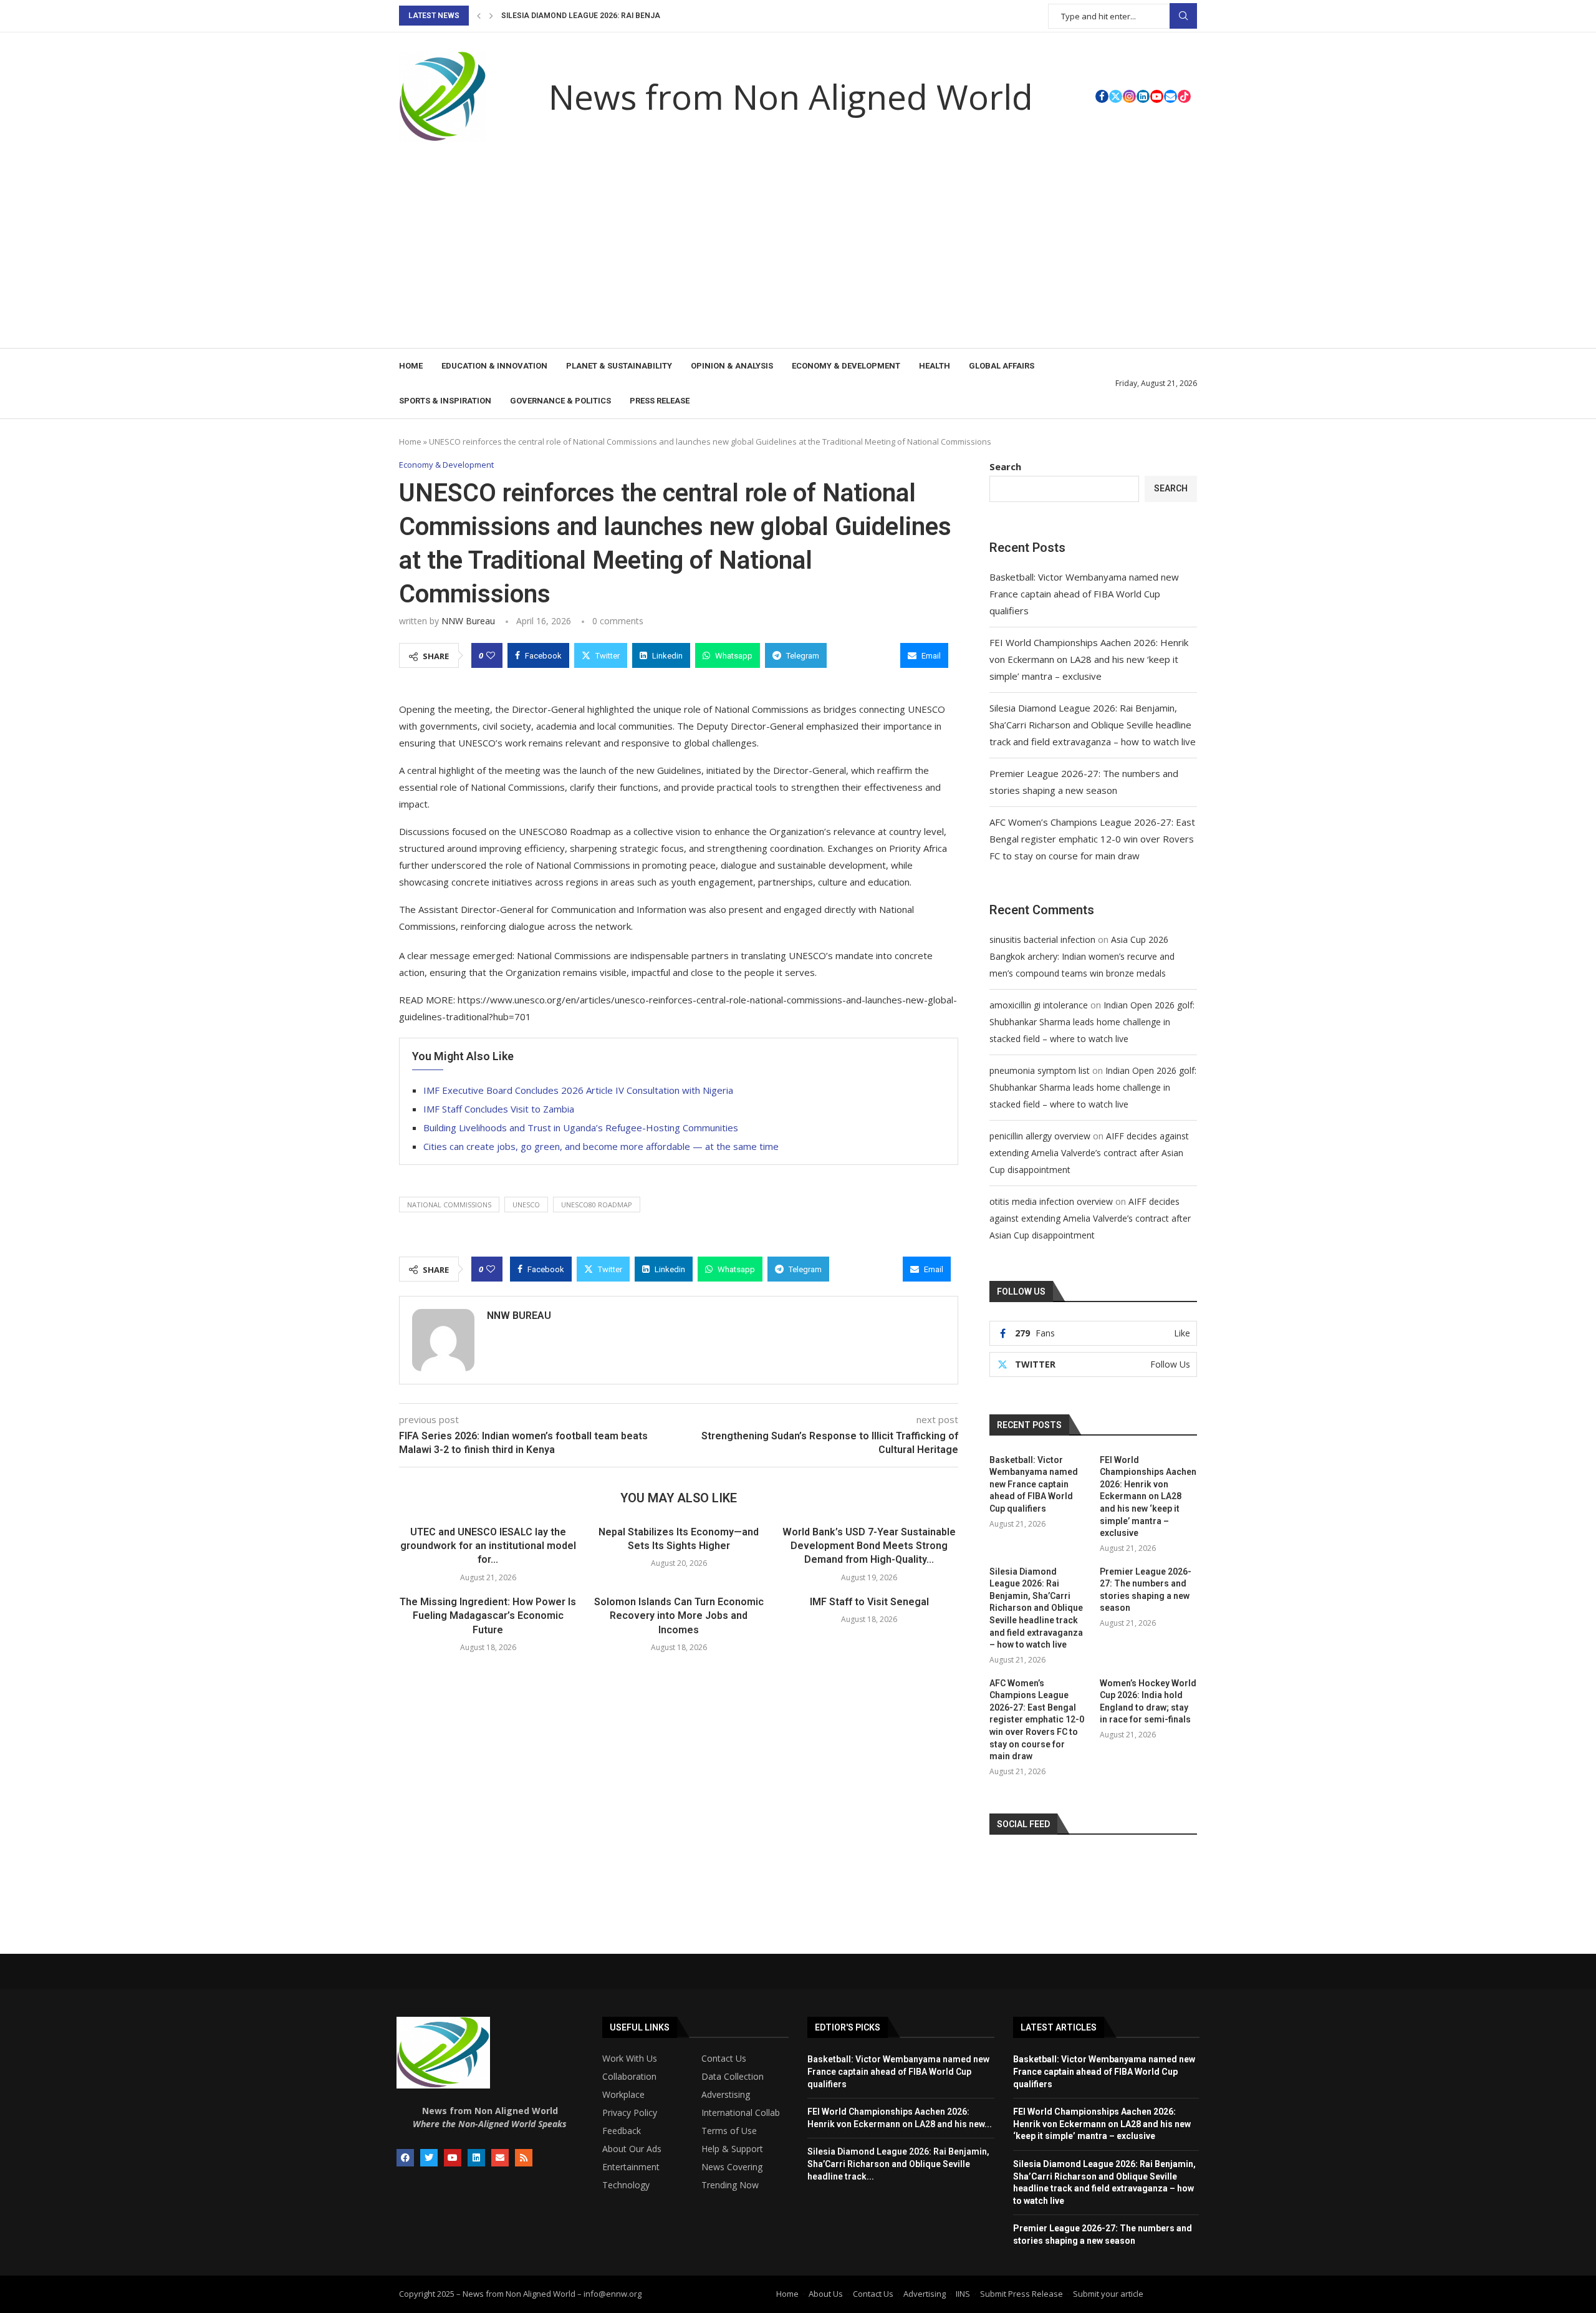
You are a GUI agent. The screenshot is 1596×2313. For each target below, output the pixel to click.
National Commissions (449, 1205)
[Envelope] (500, 2158)
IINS (963, 2294)
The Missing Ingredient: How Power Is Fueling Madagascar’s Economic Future (488, 1616)
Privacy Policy (630, 2113)
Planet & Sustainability (619, 366)
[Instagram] (1129, 96)
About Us (826, 2294)
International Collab (741, 2113)
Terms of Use (729, 2131)
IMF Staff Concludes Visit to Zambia (499, 1109)
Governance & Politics (560, 401)
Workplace (623, 2095)
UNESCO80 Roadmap (597, 1205)
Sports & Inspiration (445, 401)
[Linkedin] (1143, 96)
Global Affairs (1002, 366)
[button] (479, 16)
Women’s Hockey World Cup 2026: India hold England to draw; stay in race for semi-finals (1148, 1702)
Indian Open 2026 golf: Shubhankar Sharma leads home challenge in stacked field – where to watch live (1092, 1022)
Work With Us (630, 2059)
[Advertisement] (798, 254)
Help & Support (732, 2149)
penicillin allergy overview (1040, 1136)
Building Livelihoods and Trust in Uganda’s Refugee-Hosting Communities (581, 1128)
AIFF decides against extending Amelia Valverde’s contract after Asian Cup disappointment (1089, 1153)
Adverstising (726, 2095)
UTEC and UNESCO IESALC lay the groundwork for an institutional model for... (488, 1546)
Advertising (925, 2294)
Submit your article (1108, 2294)
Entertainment (631, 2167)
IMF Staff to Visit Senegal (869, 1602)
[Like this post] (491, 655)
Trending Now (730, 2185)
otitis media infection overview (1051, 1201)
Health (935, 366)
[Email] (1171, 96)
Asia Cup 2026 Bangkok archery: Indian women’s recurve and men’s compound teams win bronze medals (1082, 956)
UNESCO (526, 1205)
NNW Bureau (468, 621)
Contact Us (724, 2059)
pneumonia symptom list (1040, 1070)
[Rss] (524, 2158)
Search (1183, 16)
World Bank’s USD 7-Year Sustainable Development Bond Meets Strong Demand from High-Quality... (869, 1546)
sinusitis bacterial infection (1042, 939)
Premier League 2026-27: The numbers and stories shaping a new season (1146, 1590)
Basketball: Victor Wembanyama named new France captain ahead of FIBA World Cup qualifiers (1084, 594)
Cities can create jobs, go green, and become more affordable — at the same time (601, 1146)
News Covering (732, 2167)
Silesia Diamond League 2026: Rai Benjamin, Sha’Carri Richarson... (636, 16)
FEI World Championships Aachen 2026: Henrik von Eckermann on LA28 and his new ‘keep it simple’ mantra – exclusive (1089, 659)
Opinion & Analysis (732, 366)
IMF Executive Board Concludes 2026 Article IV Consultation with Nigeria (578, 1090)
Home (411, 366)
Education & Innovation (494, 366)
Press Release (660, 401)
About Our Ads (632, 2149)
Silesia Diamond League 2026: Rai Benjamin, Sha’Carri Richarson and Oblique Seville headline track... (898, 2164)
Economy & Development (846, 366)
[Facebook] (1102, 96)
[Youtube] (1157, 96)
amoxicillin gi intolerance (1039, 1005)
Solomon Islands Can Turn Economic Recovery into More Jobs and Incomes (679, 1616)
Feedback (622, 2131)
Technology (626, 2185)
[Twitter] (1116, 96)
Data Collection (733, 2077)
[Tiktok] (1184, 96)
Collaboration (629, 2077)
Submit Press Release (1022, 2294)
